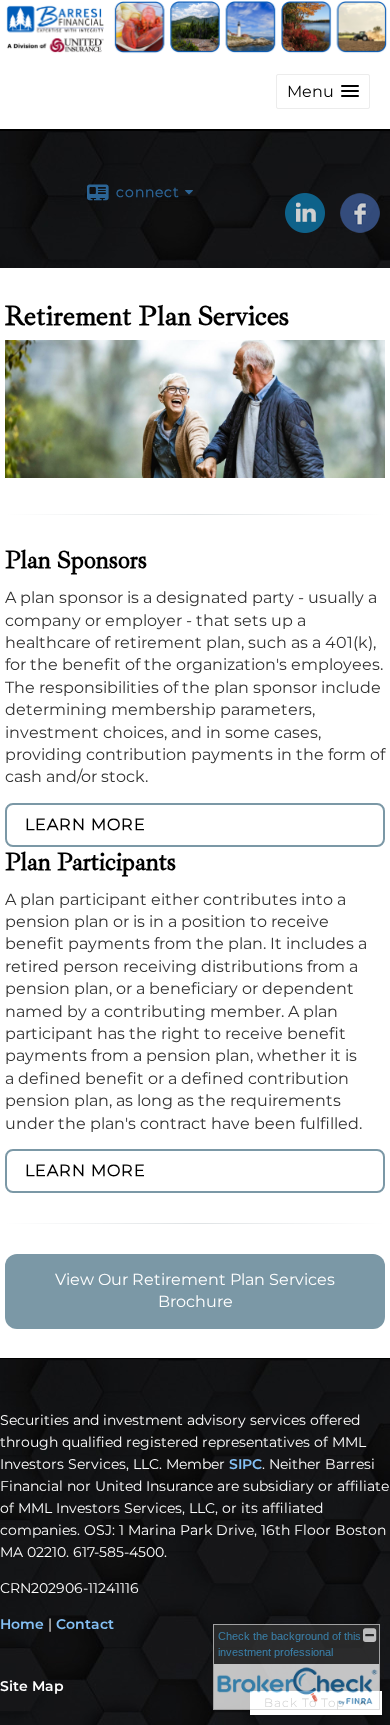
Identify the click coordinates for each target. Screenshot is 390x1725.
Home (22, 1624)
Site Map (32, 1686)
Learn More (85, 824)
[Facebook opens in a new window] (360, 226)
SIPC (245, 1464)
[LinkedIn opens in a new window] (305, 226)
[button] (323, 91)
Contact (85, 1624)
